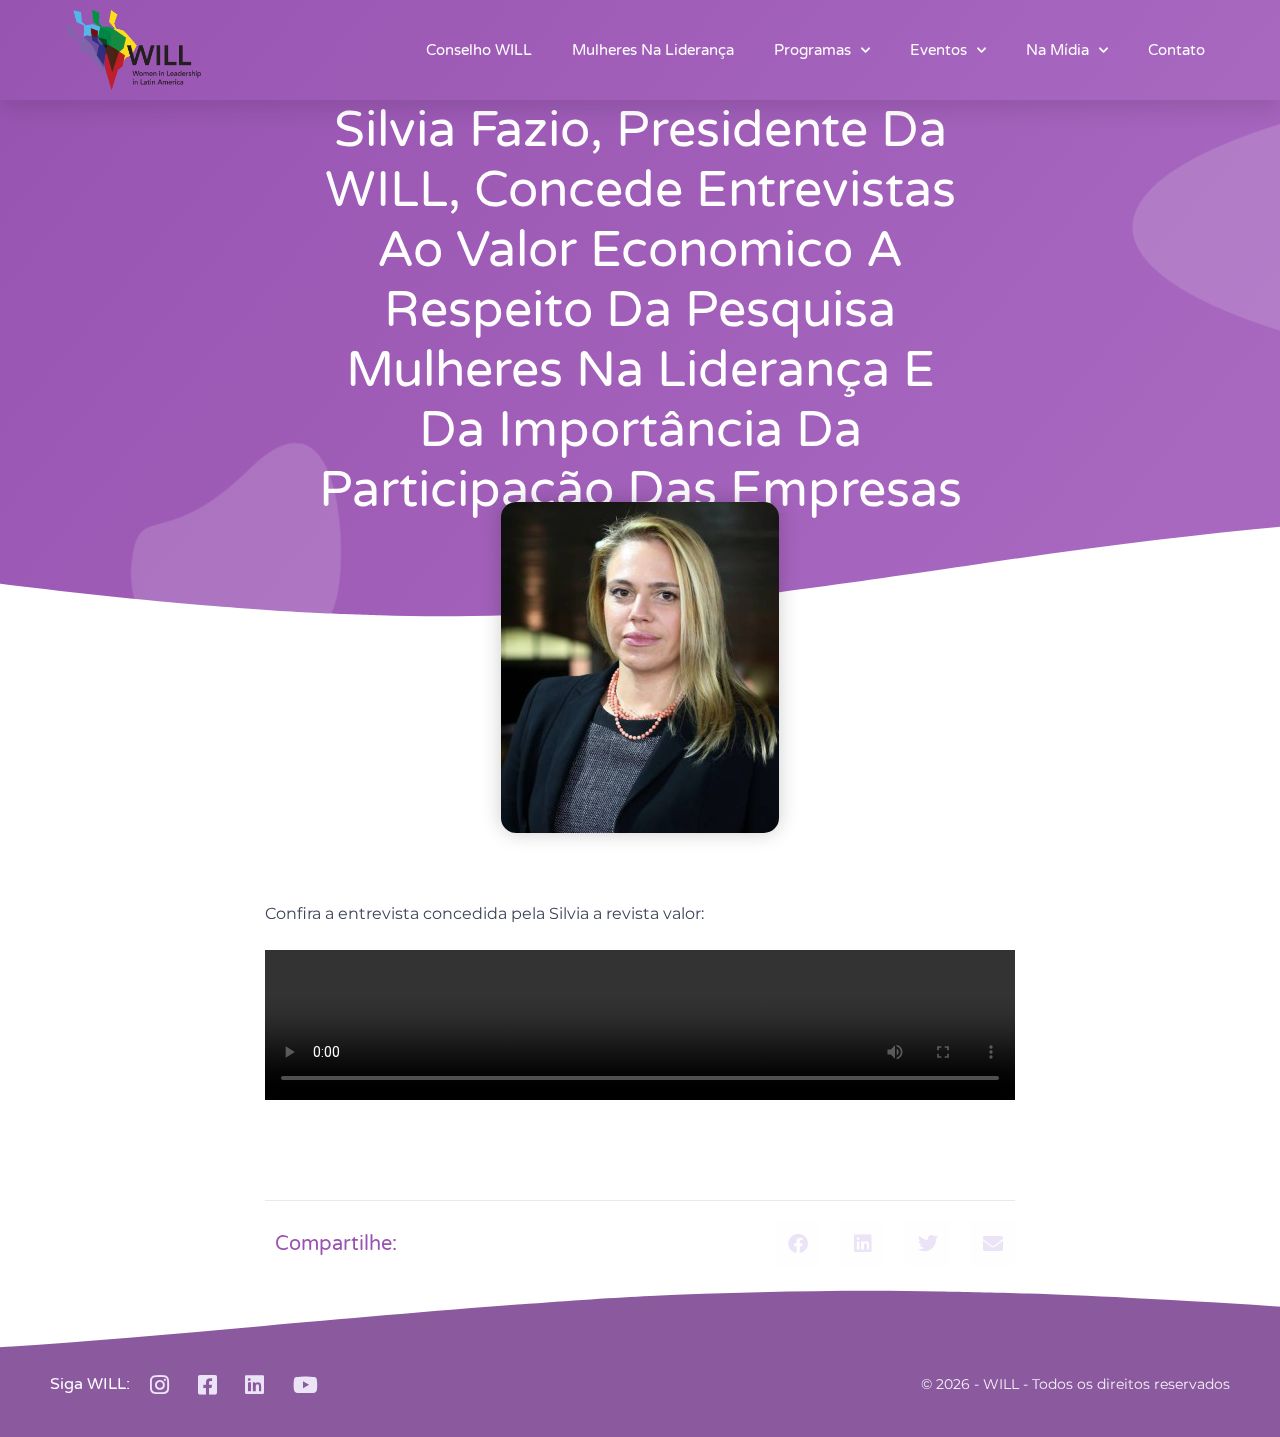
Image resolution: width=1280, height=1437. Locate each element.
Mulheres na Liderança (653, 50)
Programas (812, 50)
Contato (1176, 50)
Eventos (938, 50)
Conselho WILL (479, 50)
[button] (797, 1243)
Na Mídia (1057, 50)
